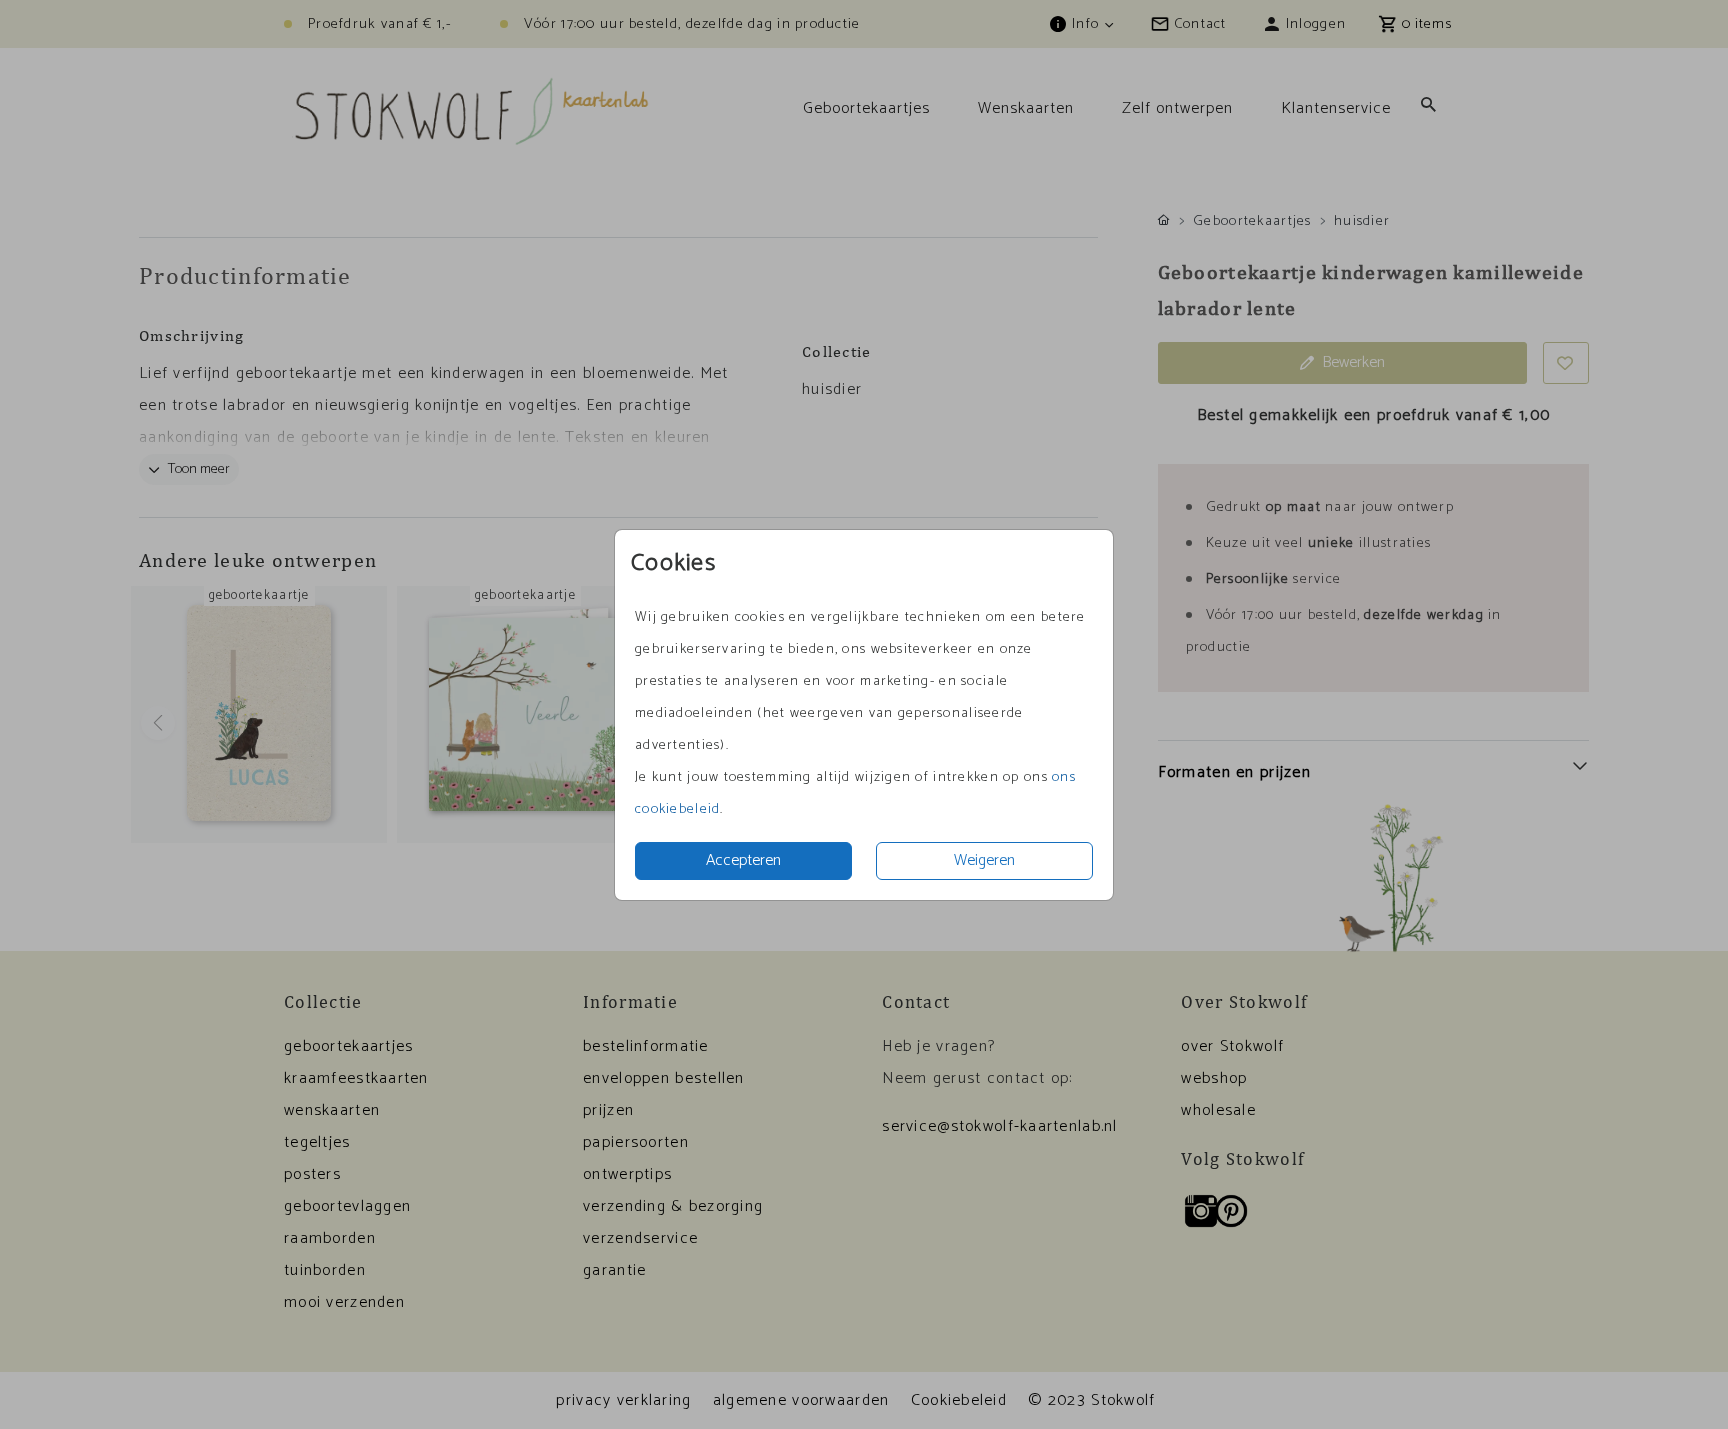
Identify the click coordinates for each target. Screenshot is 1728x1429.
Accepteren (743, 860)
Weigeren (984, 860)
